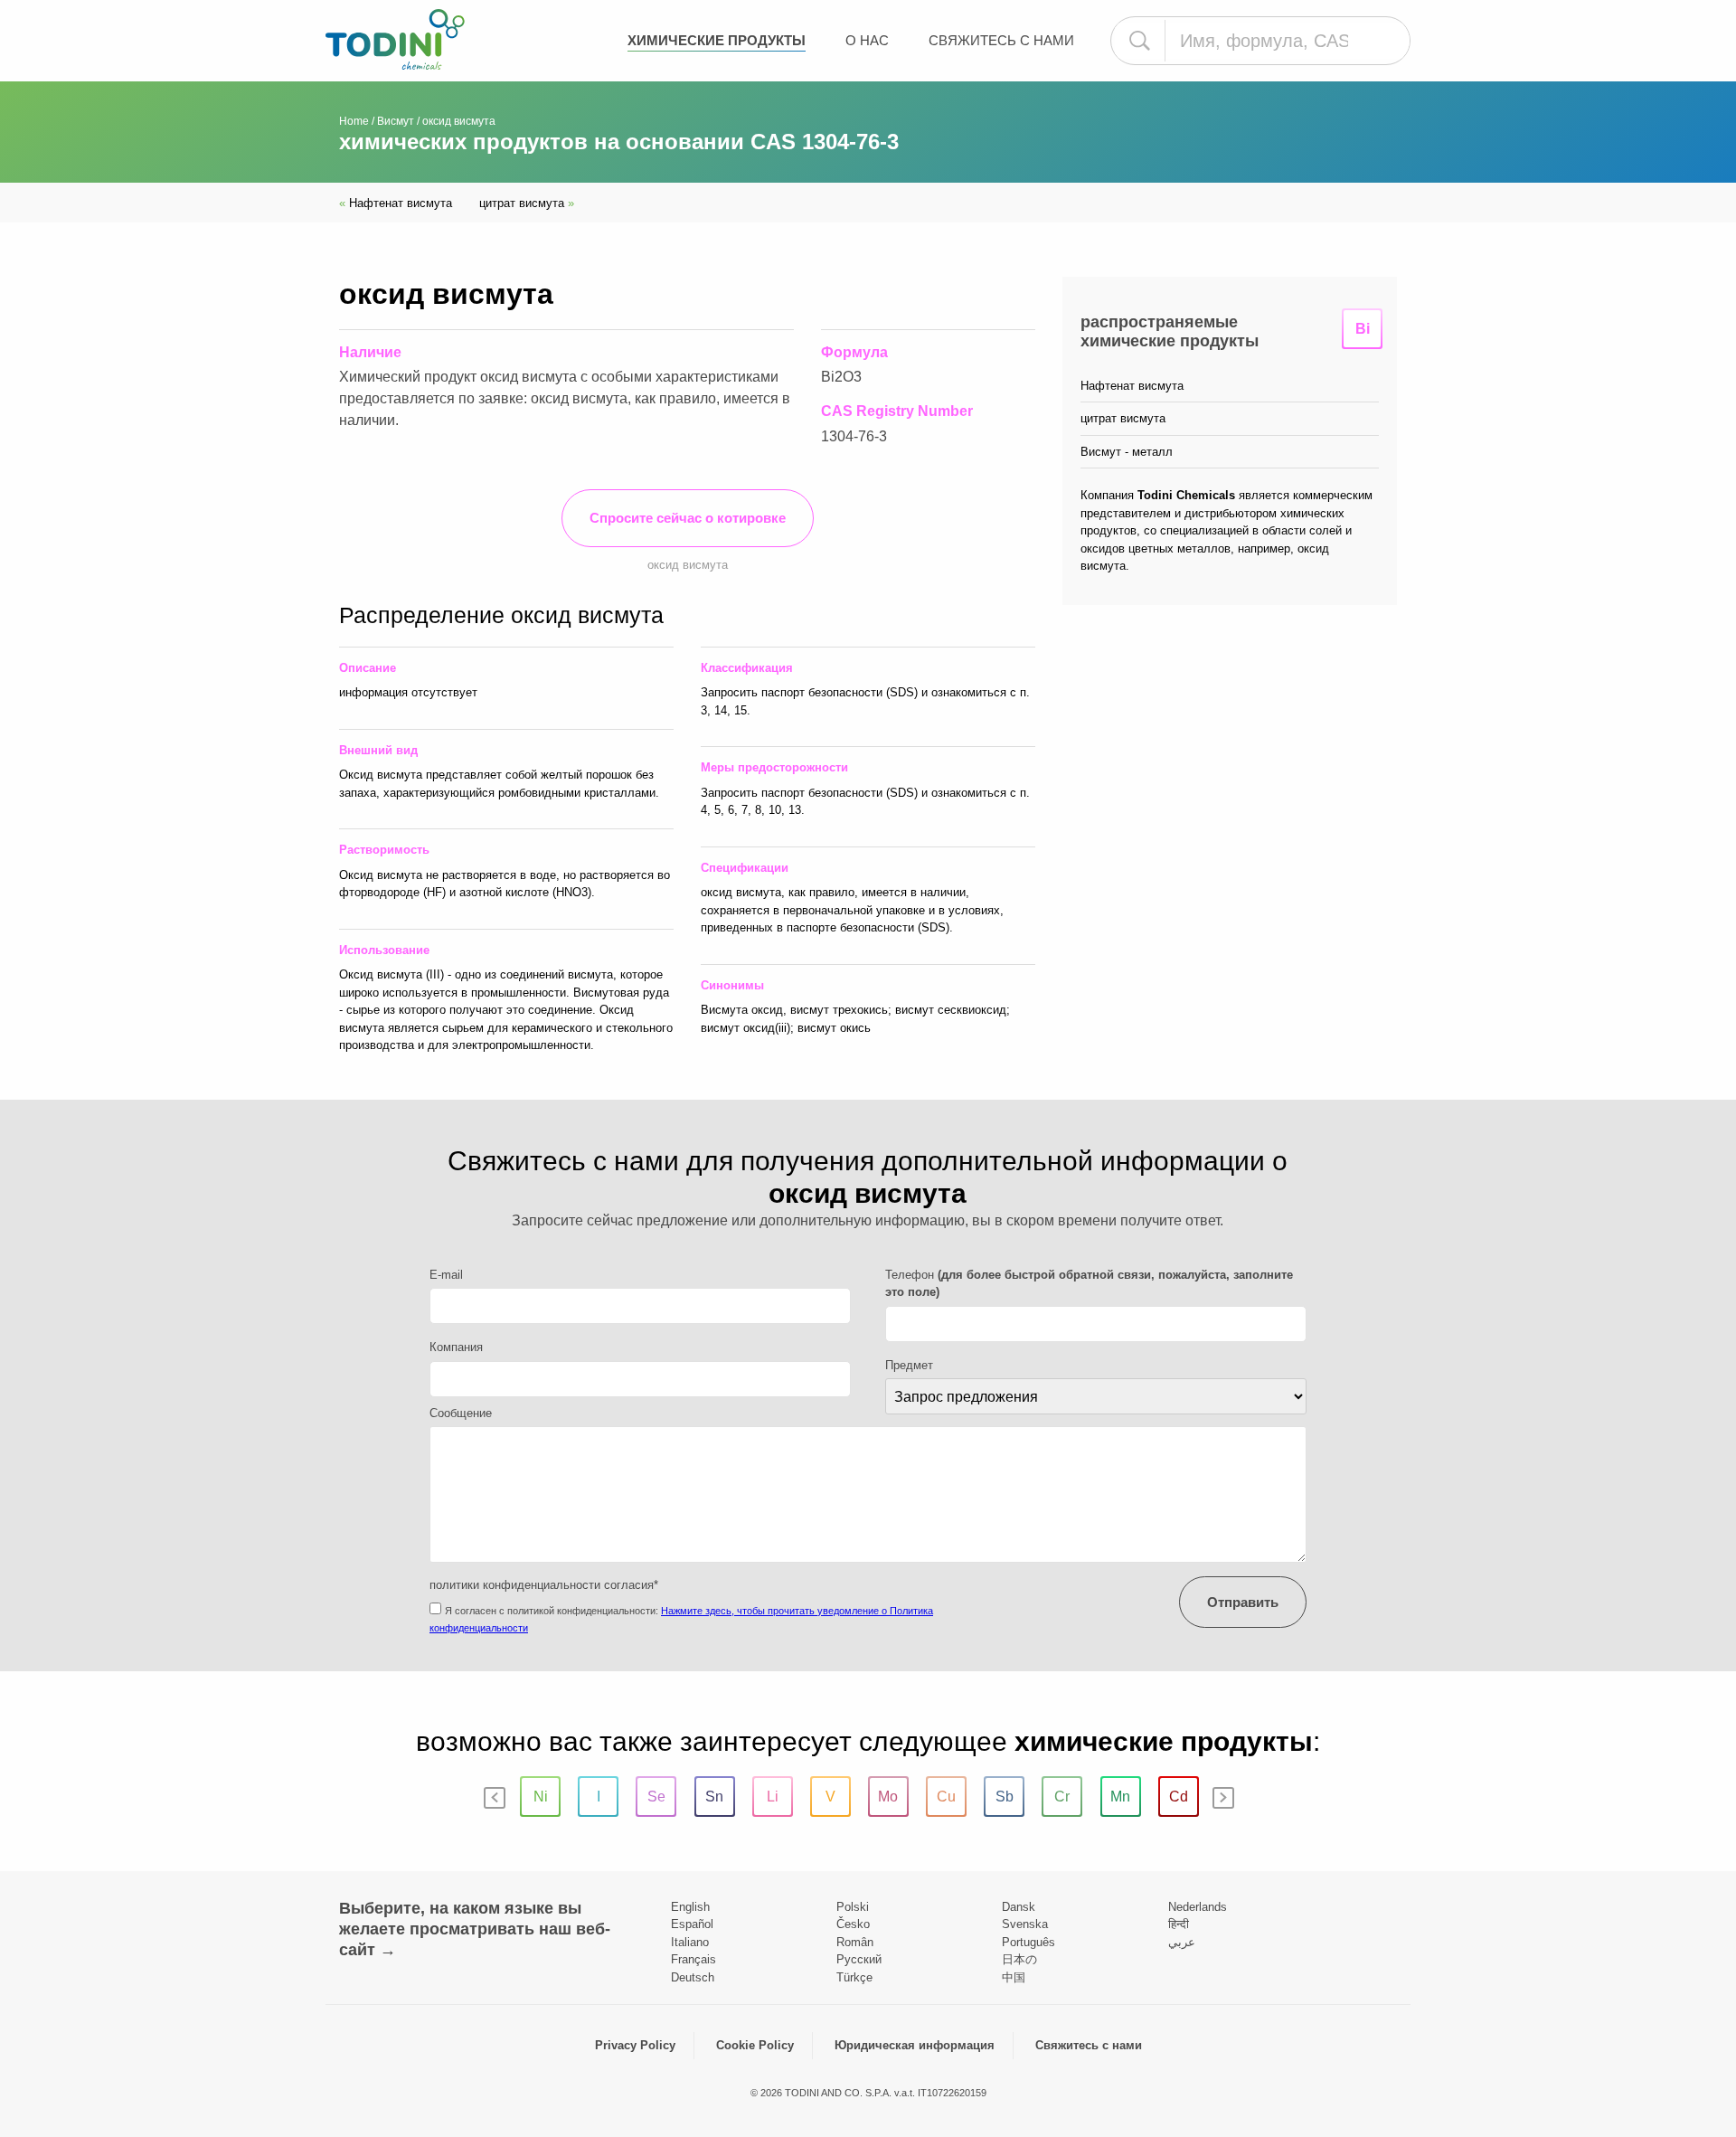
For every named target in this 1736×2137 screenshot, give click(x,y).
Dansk (1019, 1907)
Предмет (909, 1365)
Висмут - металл (1127, 452)
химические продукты (717, 40)
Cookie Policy (755, 2045)
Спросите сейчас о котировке (688, 518)
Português (1028, 1942)
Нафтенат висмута (396, 203)
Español (692, 1924)
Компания (456, 1347)
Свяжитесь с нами (1001, 40)
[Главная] (395, 39)
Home (354, 121)
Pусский (859, 1959)
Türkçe (854, 1977)
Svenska (1025, 1924)
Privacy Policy (635, 2045)
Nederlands (1198, 1907)
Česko (853, 1924)
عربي (1182, 1942)
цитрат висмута (527, 203)
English (690, 1907)
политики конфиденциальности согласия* (544, 1585)
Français (693, 1959)
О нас (867, 40)
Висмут (396, 121)
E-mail (446, 1275)
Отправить (1243, 1602)
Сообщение (461, 1413)
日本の (1019, 1959)
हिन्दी (1179, 1924)
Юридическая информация (915, 2045)
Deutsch (693, 1977)
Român (855, 1942)
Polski (853, 1907)
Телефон (1089, 1284)
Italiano (690, 1942)
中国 (1014, 1977)
